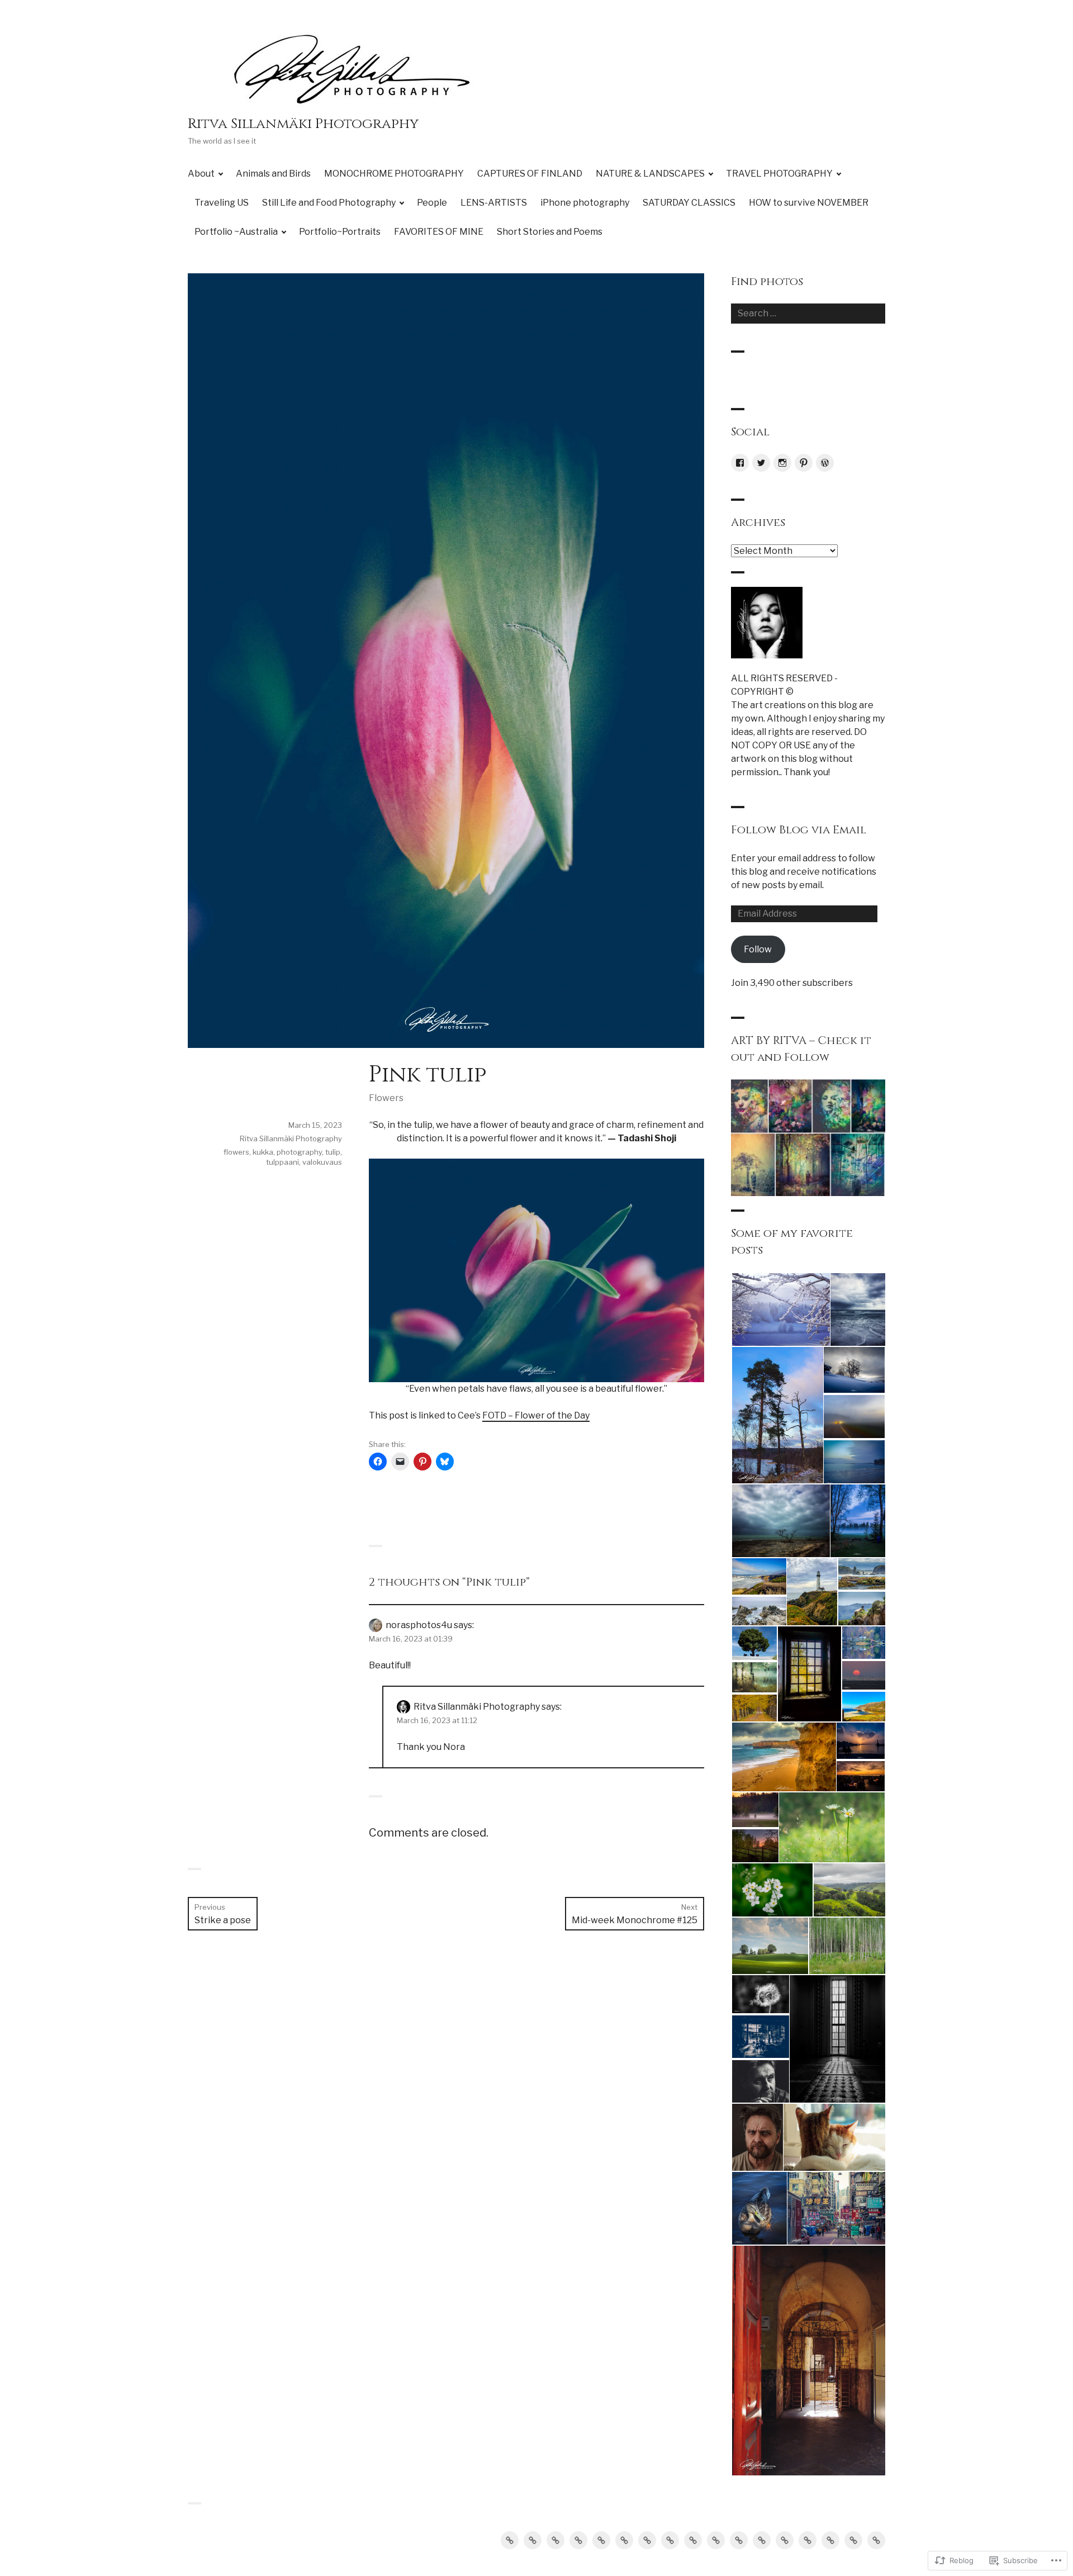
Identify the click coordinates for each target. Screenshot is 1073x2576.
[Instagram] (782, 463)
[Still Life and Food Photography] (670, 2540)
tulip (333, 1152)
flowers (236, 1152)
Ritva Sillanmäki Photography (303, 124)
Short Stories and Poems (550, 232)
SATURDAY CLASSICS (689, 203)
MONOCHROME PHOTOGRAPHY (394, 174)
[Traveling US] (647, 2540)
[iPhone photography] (739, 2540)
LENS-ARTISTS (494, 203)
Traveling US (222, 203)
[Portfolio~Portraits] (830, 2540)
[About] (510, 2540)
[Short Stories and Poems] (876, 2540)
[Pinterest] (804, 463)
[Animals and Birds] (533, 2540)
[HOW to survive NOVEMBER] (785, 2540)
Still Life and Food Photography (329, 203)
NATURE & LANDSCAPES (650, 174)
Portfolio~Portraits (340, 232)
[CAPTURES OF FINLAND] (578, 2540)
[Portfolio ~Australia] (808, 2540)
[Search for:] (808, 313)
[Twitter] (761, 463)
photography (299, 1152)
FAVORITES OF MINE (439, 232)
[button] (780, 1310)
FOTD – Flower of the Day (536, 1415)
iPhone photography (585, 203)
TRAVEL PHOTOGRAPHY (779, 174)
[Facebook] (740, 463)
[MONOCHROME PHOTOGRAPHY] (556, 2540)
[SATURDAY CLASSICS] (762, 2540)
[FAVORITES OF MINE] (853, 2540)
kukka (263, 1152)
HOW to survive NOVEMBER (809, 203)
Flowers (386, 1098)
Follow (758, 949)
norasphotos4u (419, 1625)
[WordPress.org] (825, 463)
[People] (693, 2540)
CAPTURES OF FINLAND (530, 174)
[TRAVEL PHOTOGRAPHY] (624, 2540)
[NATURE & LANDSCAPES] (601, 2540)
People (432, 203)
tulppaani (283, 1162)
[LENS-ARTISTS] (716, 2540)
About (201, 174)
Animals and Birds (273, 174)
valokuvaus (322, 1162)
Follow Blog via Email (799, 830)
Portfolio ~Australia (236, 232)
